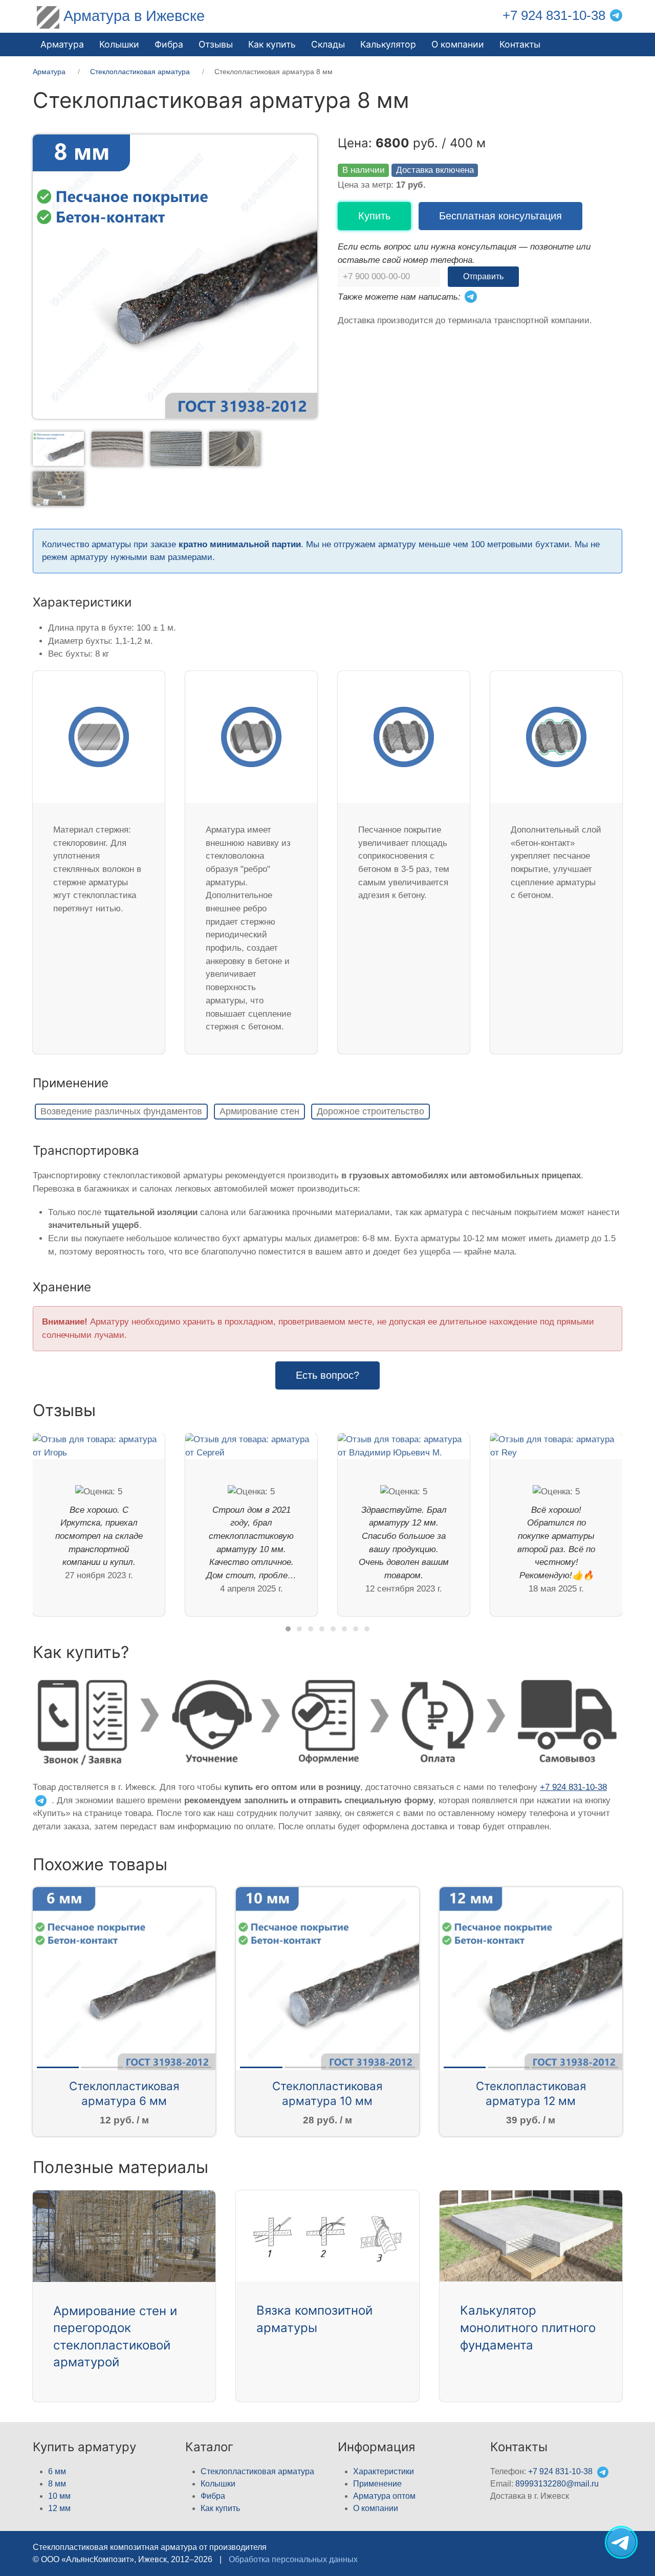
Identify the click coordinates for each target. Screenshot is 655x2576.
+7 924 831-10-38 (554, 15)
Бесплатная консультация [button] (500, 216)
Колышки (218, 2484)
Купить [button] (374, 216)
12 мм (59, 2508)
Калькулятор (388, 44)
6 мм (57, 2471)
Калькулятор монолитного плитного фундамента (528, 2327)
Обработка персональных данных (293, 2559)
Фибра (169, 44)
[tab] (58, 448)
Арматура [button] (62, 44)
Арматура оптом (384, 2496)
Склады (328, 44)
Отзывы (216, 44)
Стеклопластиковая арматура (257, 2471)
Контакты (520, 44)
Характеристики (384, 2471)
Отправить (483, 276)
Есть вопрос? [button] (327, 1375)
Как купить (220, 2508)
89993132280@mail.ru (557, 2484)
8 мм (57, 2484)
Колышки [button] (119, 44)
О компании (458, 44)
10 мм (59, 2496)
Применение (377, 2484)
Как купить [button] (272, 44)
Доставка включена (435, 170)
